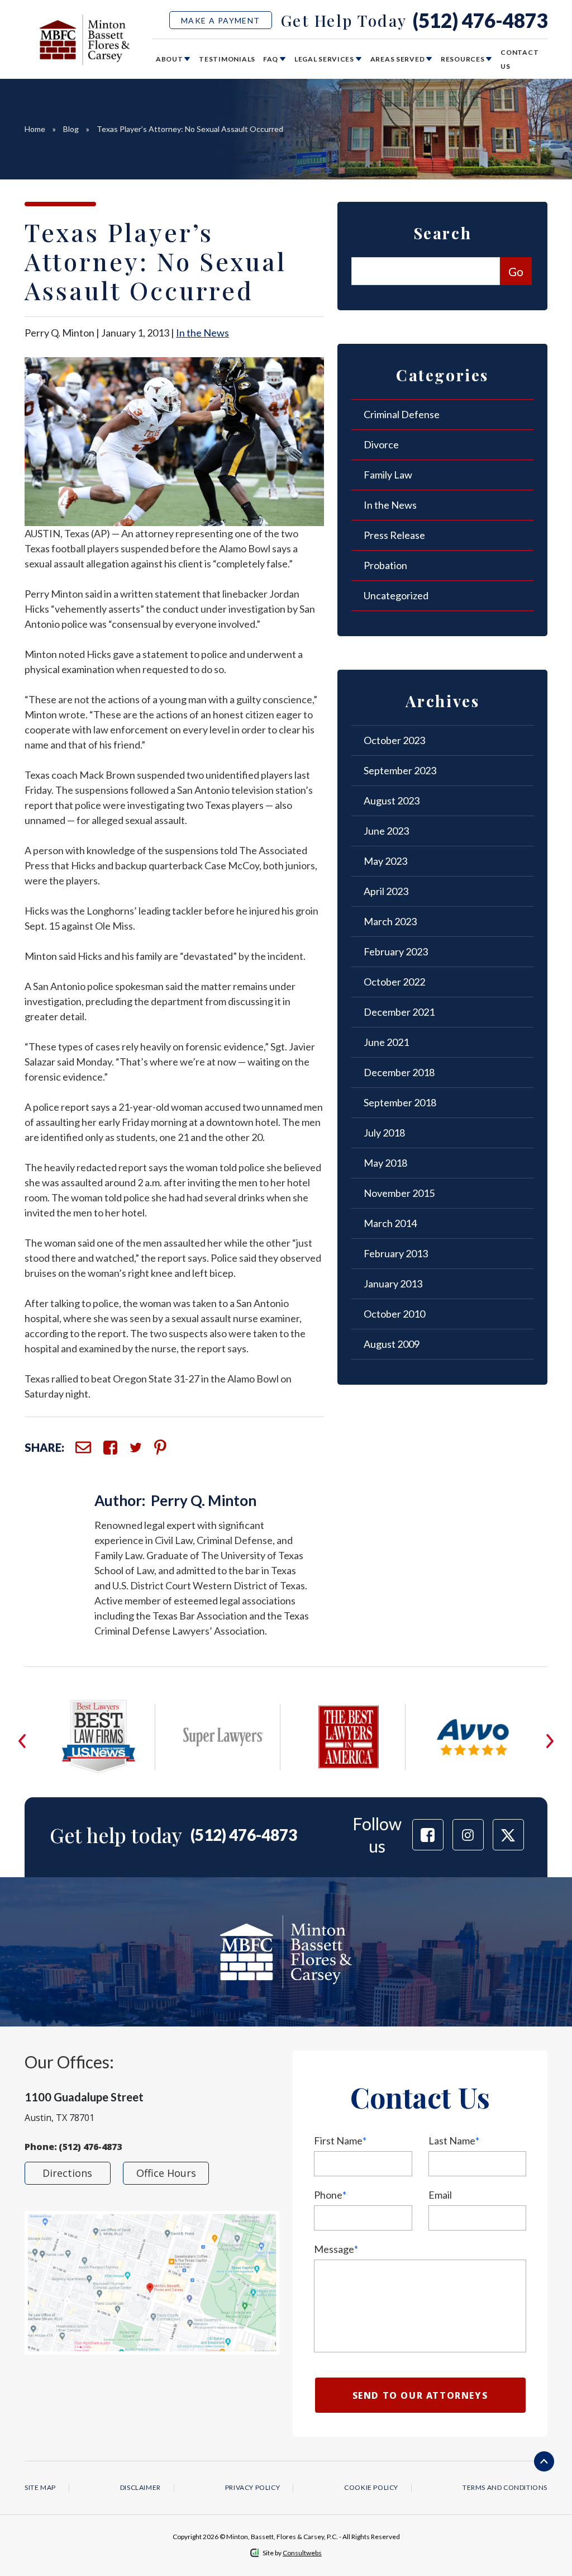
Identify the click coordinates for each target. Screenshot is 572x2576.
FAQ (271, 59)
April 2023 (386, 891)
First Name (340, 2141)
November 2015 (399, 1193)
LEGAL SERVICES (325, 59)
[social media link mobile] (428, 1835)
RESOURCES (463, 59)
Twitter (136, 1448)
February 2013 (396, 1253)
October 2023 (394, 740)
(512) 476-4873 (480, 20)
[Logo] (85, 39)
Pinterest (160, 1447)
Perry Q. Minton (204, 1500)
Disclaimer (140, 2487)
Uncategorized (396, 595)
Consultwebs (302, 2553)
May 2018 (385, 1163)
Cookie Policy (371, 2487)
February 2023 (396, 951)
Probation (385, 565)
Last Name (454, 2141)
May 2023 (385, 861)
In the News (202, 333)
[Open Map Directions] (152, 2283)
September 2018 (400, 1102)
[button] (22, 1741)
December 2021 (399, 1012)
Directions (67, 2173)
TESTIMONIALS (227, 59)
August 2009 (392, 1344)
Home (35, 129)
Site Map (40, 2487)
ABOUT (170, 59)
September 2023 (400, 770)
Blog (71, 129)
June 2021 (386, 1042)
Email (83, 1447)
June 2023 (386, 831)
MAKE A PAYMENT (221, 20)
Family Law (388, 475)
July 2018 (384, 1133)
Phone (330, 2195)
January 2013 (393, 1284)
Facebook (110, 1448)
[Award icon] (98, 1706)
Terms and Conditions (505, 2487)
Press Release (394, 535)
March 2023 (390, 921)
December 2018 (399, 1072)
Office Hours (166, 2173)
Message (336, 2249)
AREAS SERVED (398, 59)
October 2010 (394, 1314)
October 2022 (394, 982)
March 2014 (390, 1223)
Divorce (381, 444)
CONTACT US (519, 59)
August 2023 (392, 801)
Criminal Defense (402, 414)
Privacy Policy (252, 2487)
